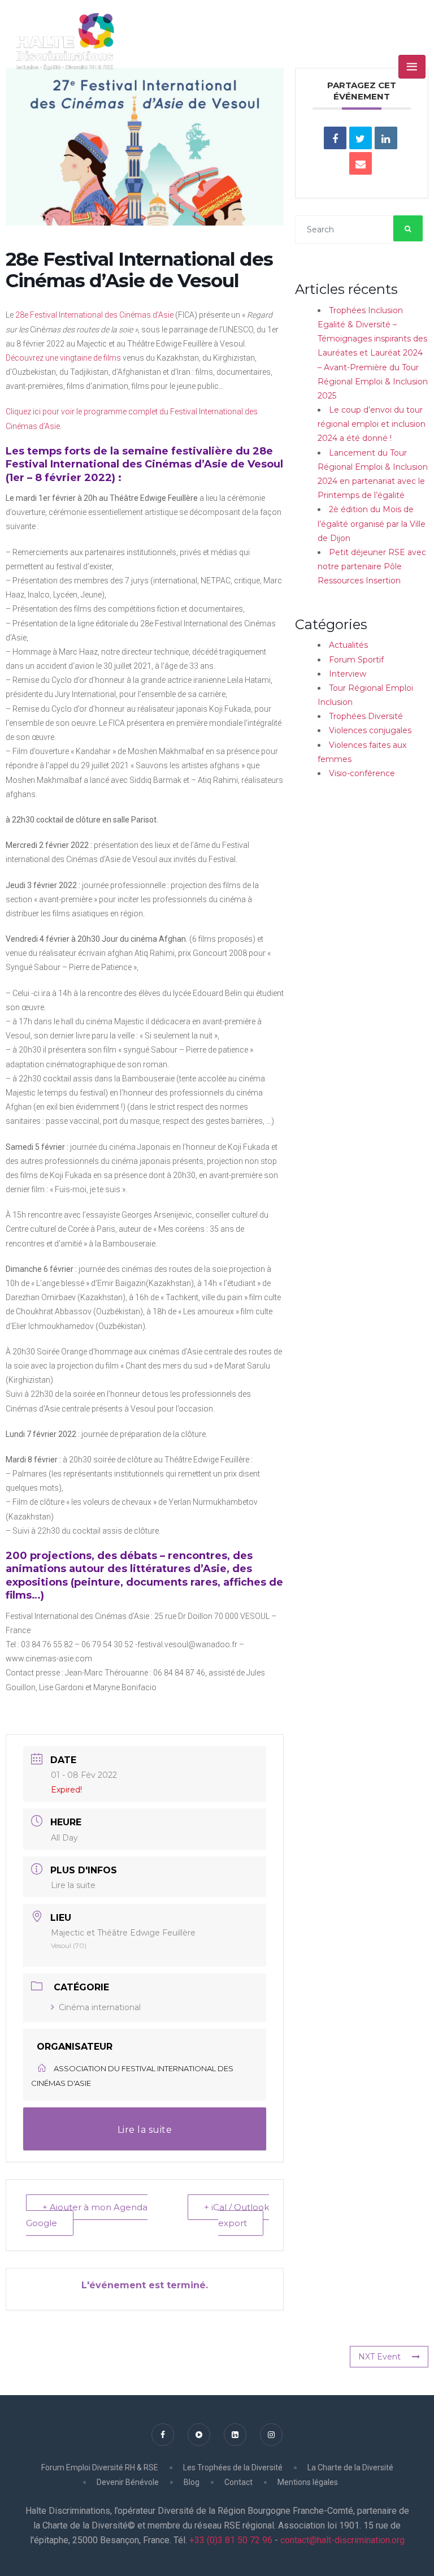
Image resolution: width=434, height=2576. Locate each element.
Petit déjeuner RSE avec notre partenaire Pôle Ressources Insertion (372, 566)
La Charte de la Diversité (350, 2467)
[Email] (361, 163)
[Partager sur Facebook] (335, 138)
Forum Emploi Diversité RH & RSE (100, 2467)
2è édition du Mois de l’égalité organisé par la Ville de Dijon (372, 523)
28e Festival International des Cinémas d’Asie (94, 315)
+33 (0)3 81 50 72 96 (230, 2540)
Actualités (348, 645)
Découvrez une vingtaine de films (63, 358)
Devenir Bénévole (128, 2482)
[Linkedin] (386, 138)
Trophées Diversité (366, 716)
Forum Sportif (356, 660)
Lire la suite (73, 1885)
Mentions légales (308, 2482)
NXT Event (379, 2357)
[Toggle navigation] (412, 67)
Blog (192, 2482)
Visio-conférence (362, 773)
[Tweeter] (361, 138)
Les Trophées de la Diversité (233, 2467)
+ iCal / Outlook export (236, 2215)
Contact (238, 2482)
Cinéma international (100, 2007)
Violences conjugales (370, 730)
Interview (348, 674)
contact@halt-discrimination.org (342, 2540)
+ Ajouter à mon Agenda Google (87, 2215)
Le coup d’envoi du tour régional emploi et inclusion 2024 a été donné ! (372, 424)
